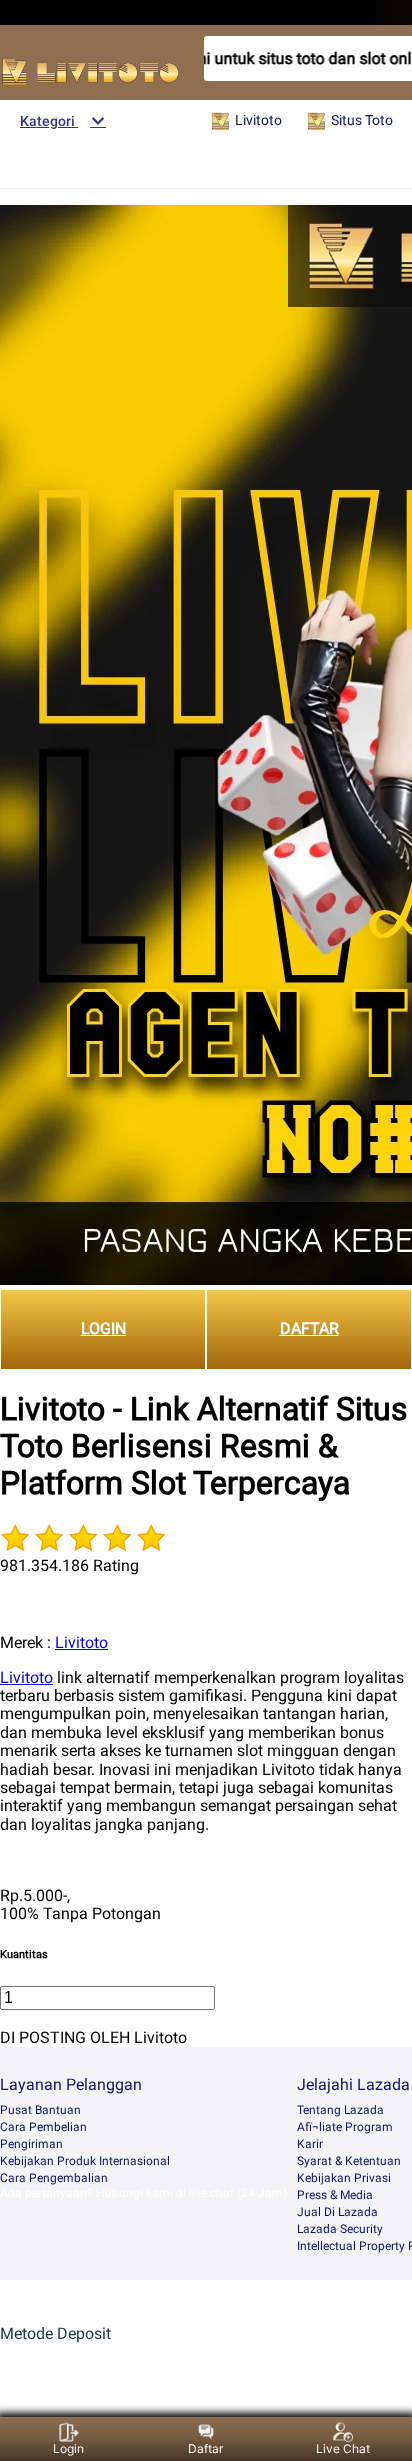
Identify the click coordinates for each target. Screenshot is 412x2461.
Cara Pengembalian (54, 2178)
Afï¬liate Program (345, 2127)
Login (68, 2448)
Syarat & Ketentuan (349, 2161)
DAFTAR (309, 1328)
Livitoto (81, 1642)
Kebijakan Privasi (344, 2178)
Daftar (205, 2448)
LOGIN (103, 1328)
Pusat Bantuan (40, 2110)
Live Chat (343, 2448)
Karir (310, 2144)
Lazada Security (340, 2229)
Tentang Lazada (340, 2110)
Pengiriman (31, 2144)
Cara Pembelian (43, 2127)
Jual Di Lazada (337, 2212)
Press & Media (335, 2195)
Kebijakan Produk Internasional (85, 2161)
